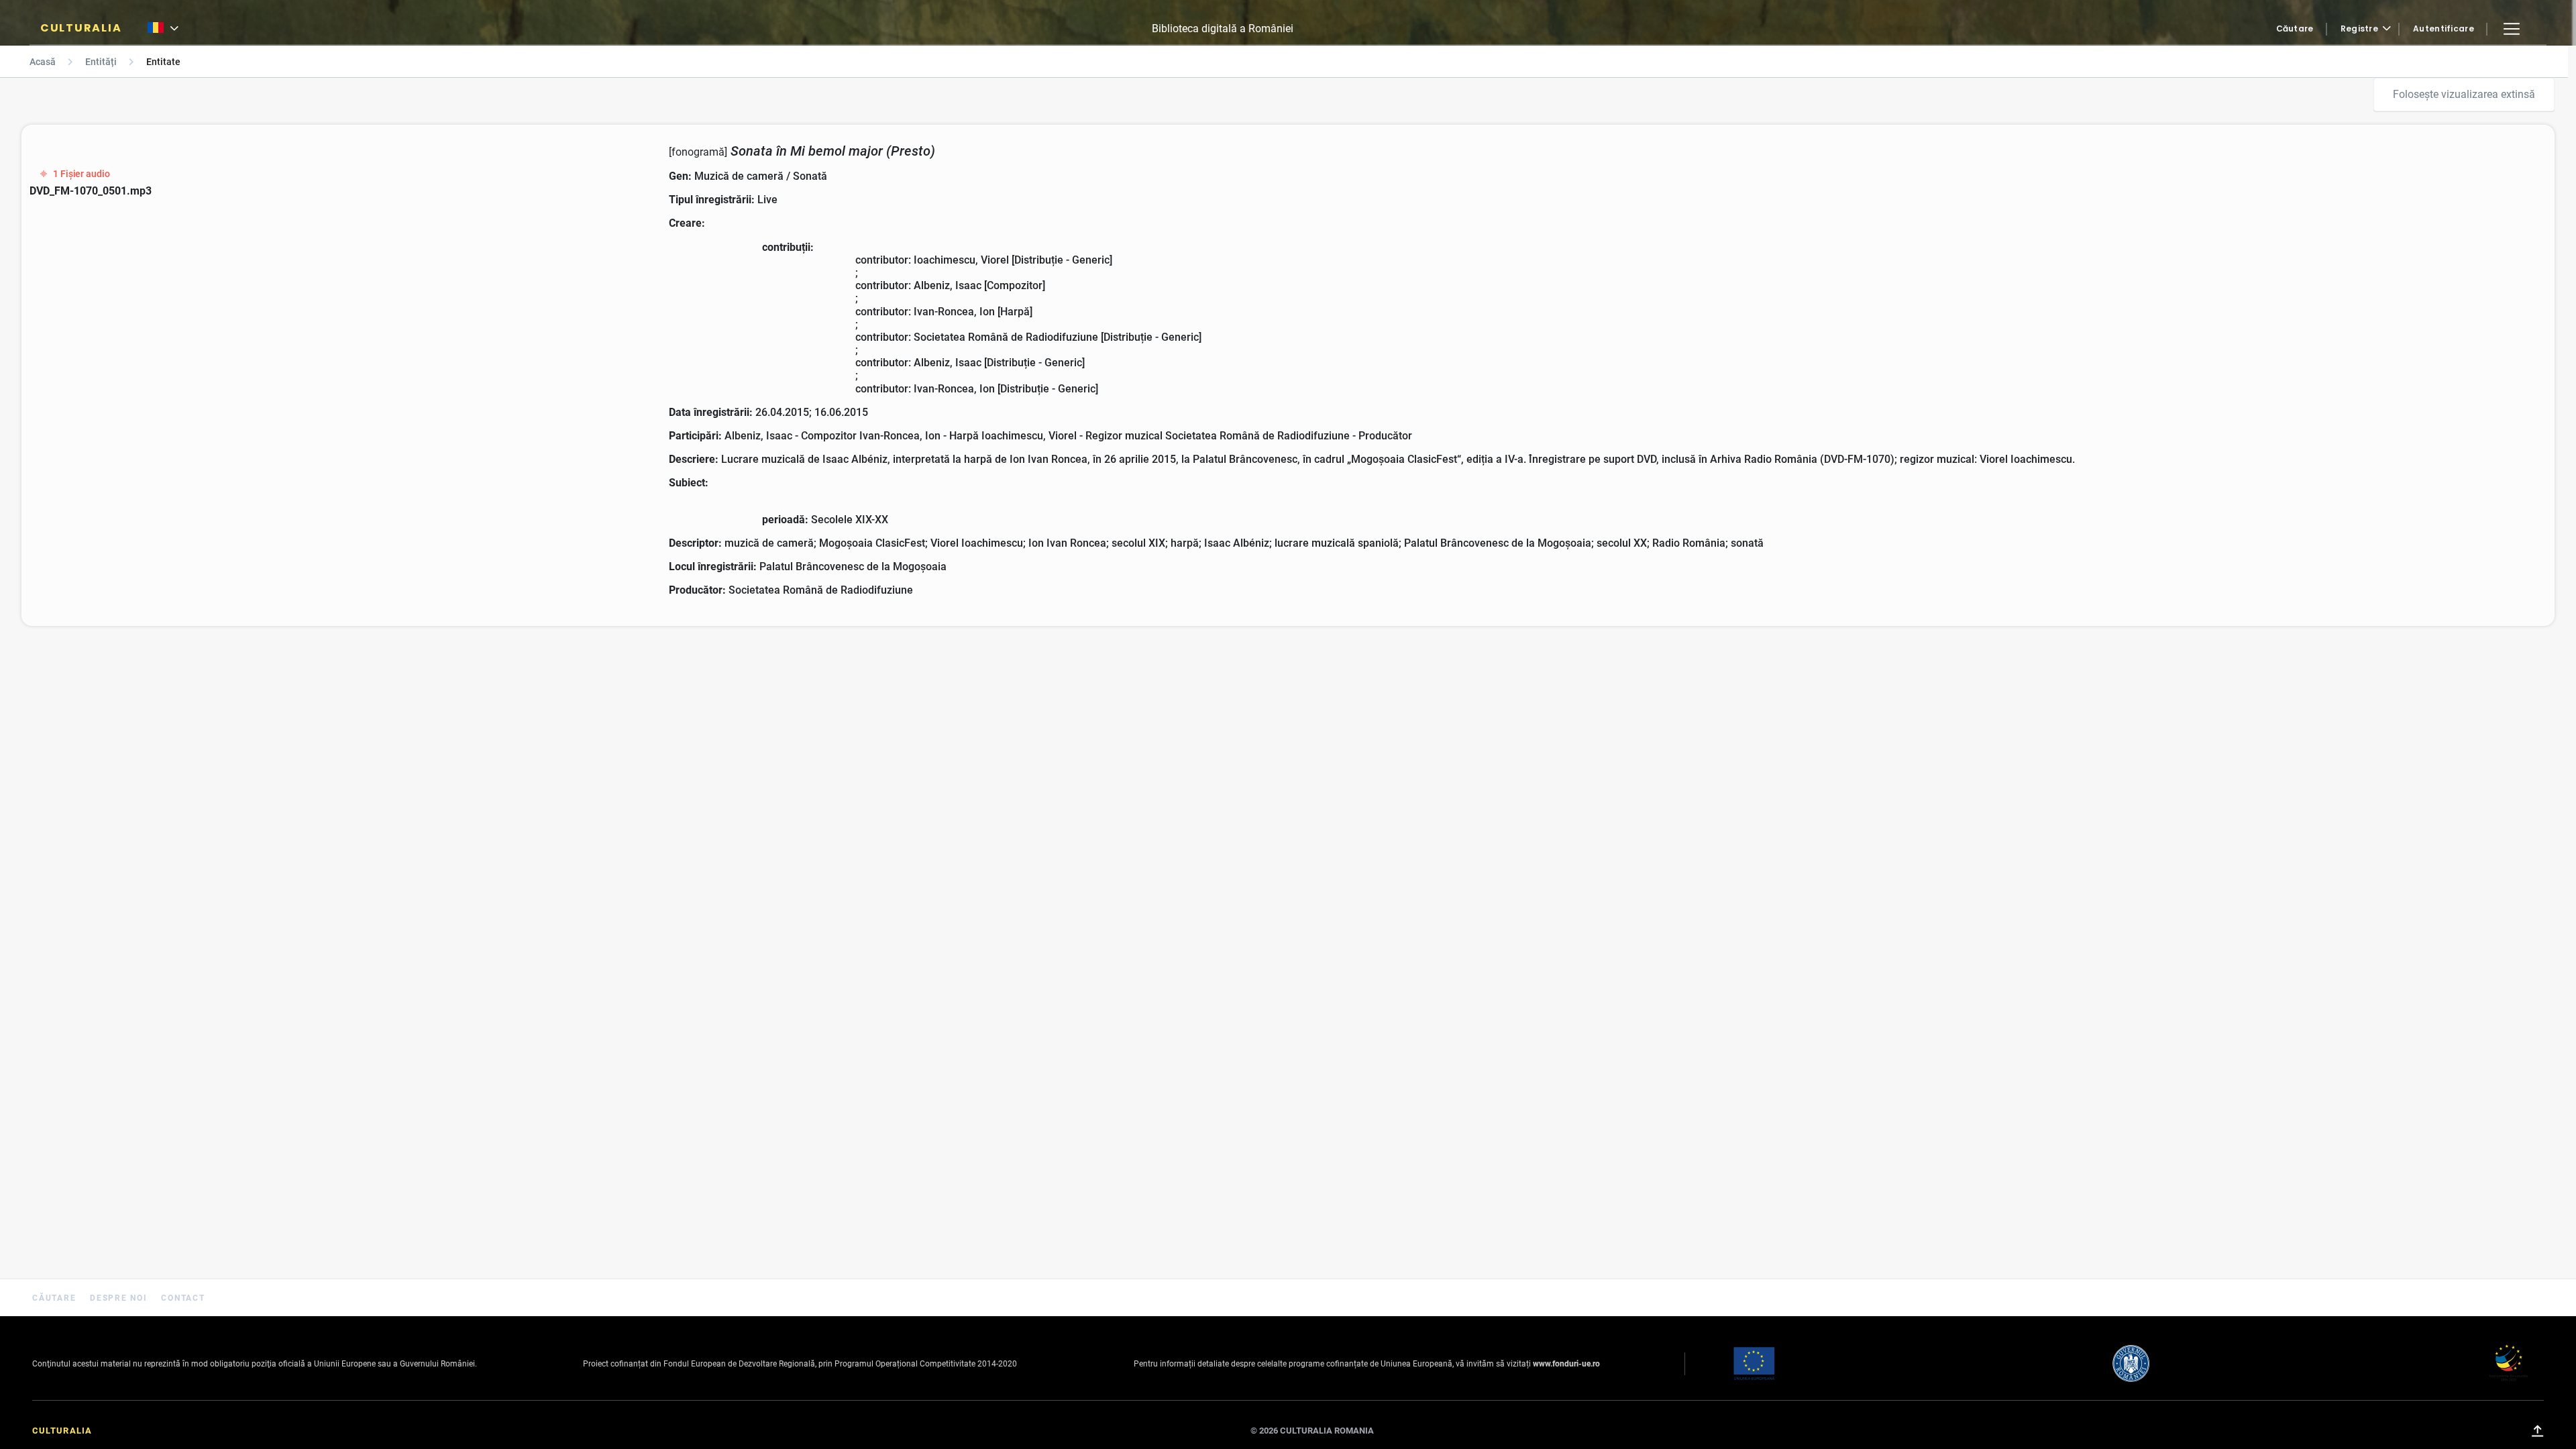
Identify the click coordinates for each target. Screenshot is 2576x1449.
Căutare (2295, 29)
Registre (2359, 29)
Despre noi (120, 1298)
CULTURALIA (81, 28)
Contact (183, 1298)
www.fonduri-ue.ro (1566, 1364)
